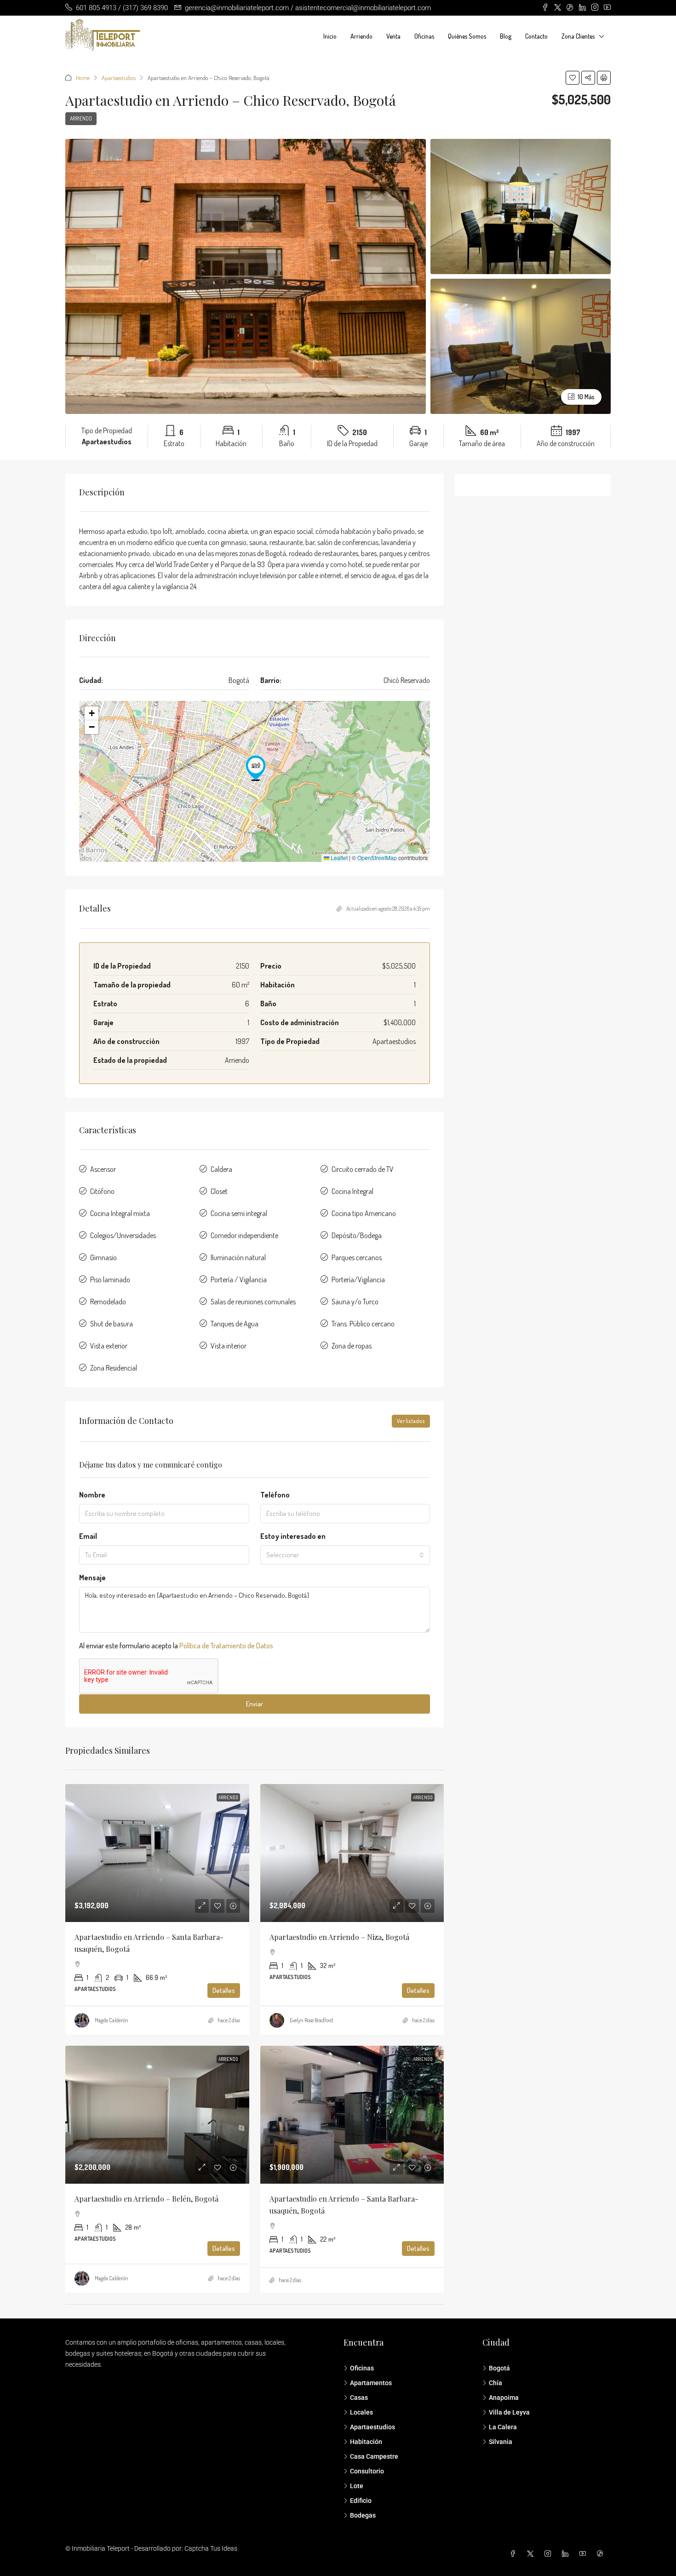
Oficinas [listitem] (362, 2368)
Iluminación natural (238, 1257)
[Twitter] (532, 2554)
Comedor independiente (244, 1235)
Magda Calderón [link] (112, 2020)
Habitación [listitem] (366, 2442)
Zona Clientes (578, 36)
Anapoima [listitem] (504, 2398)
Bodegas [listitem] (363, 2515)
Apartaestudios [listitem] (372, 2427)
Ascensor (103, 1169)
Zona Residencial (114, 1368)
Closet (219, 1191)
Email (88, 1536)
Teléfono (275, 1495)
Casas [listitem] (359, 2398)
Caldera (221, 1169)
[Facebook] (515, 2554)
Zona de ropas (352, 1346)
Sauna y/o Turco (355, 1302)
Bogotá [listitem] (499, 2368)
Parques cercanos (357, 1257)
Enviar (255, 1704)
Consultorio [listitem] (367, 2471)
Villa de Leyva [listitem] (509, 2412)
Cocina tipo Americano (364, 1213)
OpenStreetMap (377, 858)
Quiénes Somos (467, 36)
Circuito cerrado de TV (363, 1169)
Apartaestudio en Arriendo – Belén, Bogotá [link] (146, 2199)
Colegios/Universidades (123, 1235)
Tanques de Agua (235, 1324)
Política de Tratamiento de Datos (226, 1646)
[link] (157, 1853)
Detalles (224, 1990)
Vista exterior (109, 1346)
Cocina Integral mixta (120, 1213)
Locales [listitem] (361, 2412)
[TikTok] (602, 2554)
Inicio (330, 36)
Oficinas (424, 36)
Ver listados (411, 1421)
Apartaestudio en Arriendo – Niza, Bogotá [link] (339, 1937)
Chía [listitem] (496, 2383)
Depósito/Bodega (357, 1235)
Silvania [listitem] (501, 2442)
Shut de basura (112, 1324)
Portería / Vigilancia (239, 1279)
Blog (506, 36)
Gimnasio (103, 1257)
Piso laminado (110, 1279)
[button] (573, 78)
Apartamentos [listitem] (371, 2383)
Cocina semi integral (239, 1213)
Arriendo (361, 36)
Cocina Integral (352, 1191)
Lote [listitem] (357, 2486)
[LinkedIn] (567, 2554)
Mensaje (92, 1578)
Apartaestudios (119, 78)
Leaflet (338, 858)
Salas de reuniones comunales (253, 1302)
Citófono (102, 1191)
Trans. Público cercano (363, 1324)
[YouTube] (584, 2554)
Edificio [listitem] (361, 2501)
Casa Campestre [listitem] (374, 2456)
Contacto (536, 36)
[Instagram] (550, 2554)
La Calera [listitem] (503, 2427)
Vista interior (229, 1346)
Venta (393, 36)
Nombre (92, 1495)
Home (83, 78)
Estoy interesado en (293, 1536)
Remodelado (108, 1302)
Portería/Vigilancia (358, 1279)
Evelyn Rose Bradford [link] (311, 2020)
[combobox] (345, 1555)
